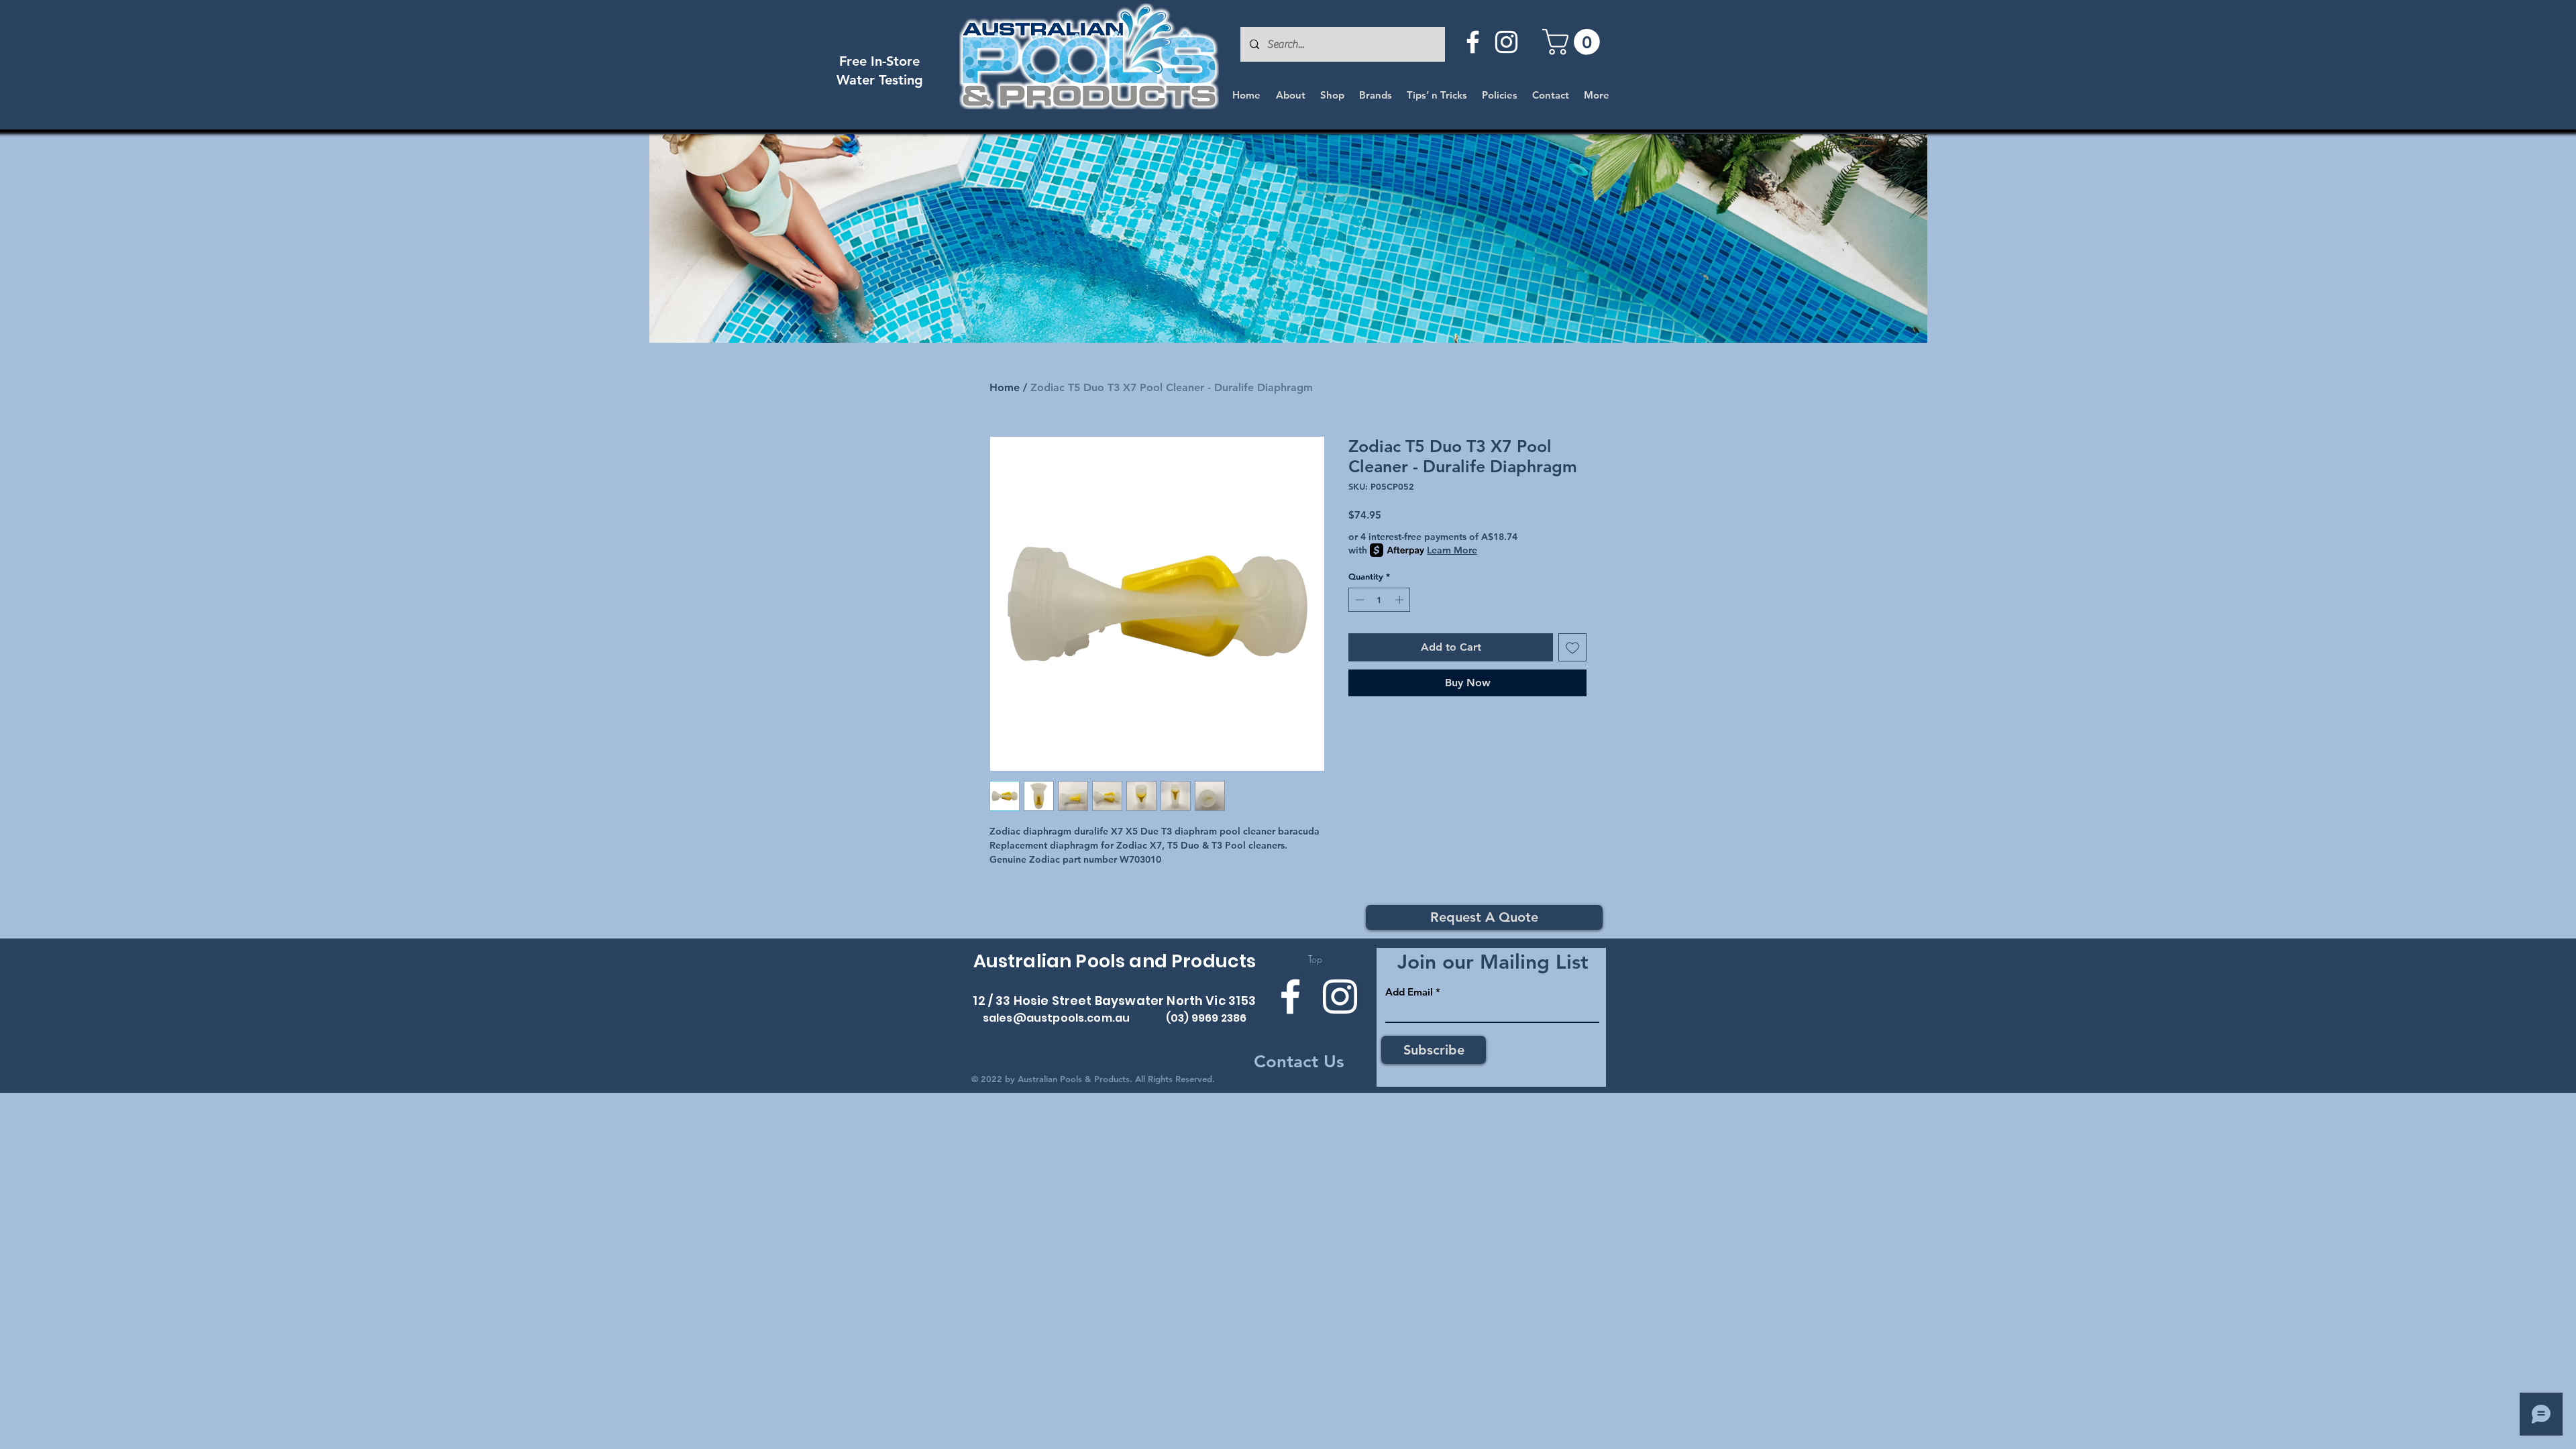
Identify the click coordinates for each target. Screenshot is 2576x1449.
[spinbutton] (1380, 600)
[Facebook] (1473, 42)
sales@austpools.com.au (1057, 1018)
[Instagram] (1506, 42)
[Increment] (1401, 600)
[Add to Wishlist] (1572, 647)
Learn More (1452, 550)
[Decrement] (1358, 600)
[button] (1574, 42)
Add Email (1409, 992)
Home (1005, 387)
